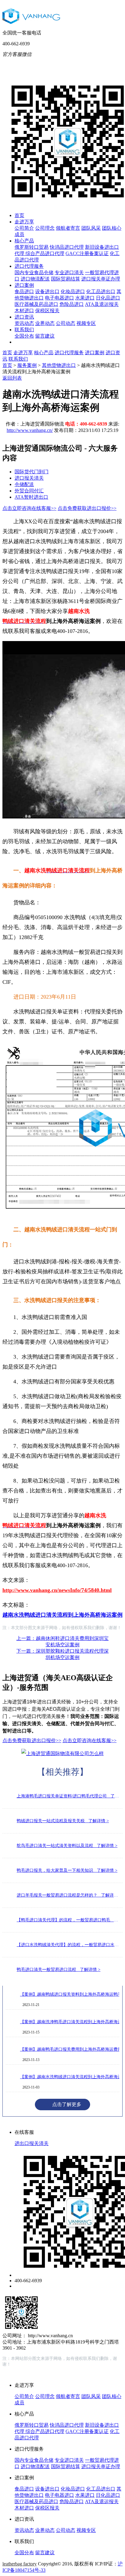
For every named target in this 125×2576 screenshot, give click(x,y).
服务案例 (27, 365)
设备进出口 (47, 292)
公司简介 (24, 228)
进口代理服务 (29, 266)
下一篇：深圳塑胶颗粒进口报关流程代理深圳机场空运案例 (62, 1654)
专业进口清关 (69, 272)
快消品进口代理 (67, 247)
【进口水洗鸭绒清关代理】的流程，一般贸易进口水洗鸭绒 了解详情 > (68, 1945)
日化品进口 (108, 298)
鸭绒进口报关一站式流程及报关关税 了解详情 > (63, 1821)
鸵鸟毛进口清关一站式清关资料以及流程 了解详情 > (67, 1846)
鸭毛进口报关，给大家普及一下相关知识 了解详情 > (67, 1870)
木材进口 (24, 311)
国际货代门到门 (32, 472)
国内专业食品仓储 (34, 272)
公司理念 (45, 228)
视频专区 (86, 323)
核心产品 (24, 241)
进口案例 (24, 285)
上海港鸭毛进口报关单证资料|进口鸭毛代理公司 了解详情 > (68, 1796)
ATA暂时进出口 (31, 497)
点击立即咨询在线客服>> (29, 508)
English (101, 63)
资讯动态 (24, 323)
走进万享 (24, 222)
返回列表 (12, 378)
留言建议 (45, 336)
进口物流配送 (35, 279)
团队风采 (91, 228)
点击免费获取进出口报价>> (87, 508)
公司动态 (66, 323)
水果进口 (85, 298)
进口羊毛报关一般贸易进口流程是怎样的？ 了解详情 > (68, 1895)
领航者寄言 (68, 228)
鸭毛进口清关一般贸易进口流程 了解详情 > (59, 1970)
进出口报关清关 (32, 2143)
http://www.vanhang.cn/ (30, 430)
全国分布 (24, 336)
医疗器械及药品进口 (36, 304)
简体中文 (76, 64)
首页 (19, 215)
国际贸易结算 (66, 279)
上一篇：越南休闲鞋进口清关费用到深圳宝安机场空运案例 (62, 1641)
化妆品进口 (73, 292)
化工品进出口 (101, 292)
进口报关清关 (29, 478)
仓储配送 (24, 484)
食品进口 (24, 292)
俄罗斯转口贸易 (32, 247)
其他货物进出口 (59, 365)
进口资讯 (24, 317)
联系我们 (24, 330)
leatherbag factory (20, 2564)
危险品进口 (72, 304)
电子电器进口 (59, 298)
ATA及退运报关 (102, 304)
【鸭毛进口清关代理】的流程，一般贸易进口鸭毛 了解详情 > (68, 1920)
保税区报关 (47, 311)
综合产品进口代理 (45, 253)
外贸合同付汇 (29, 491)
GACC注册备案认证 (87, 253)
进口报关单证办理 (101, 279)
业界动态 (45, 323)
